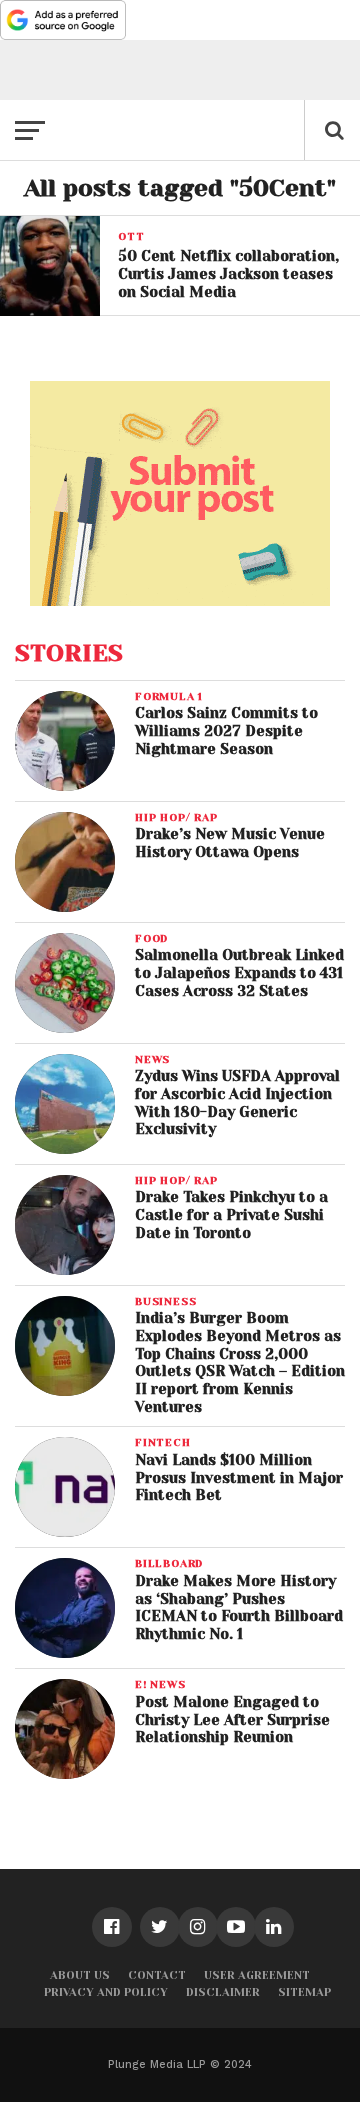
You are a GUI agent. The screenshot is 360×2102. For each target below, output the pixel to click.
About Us (80, 1975)
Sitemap (304, 1992)
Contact (157, 1975)
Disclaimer (223, 1992)
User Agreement (257, 1975)
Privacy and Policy (106, 1992)
